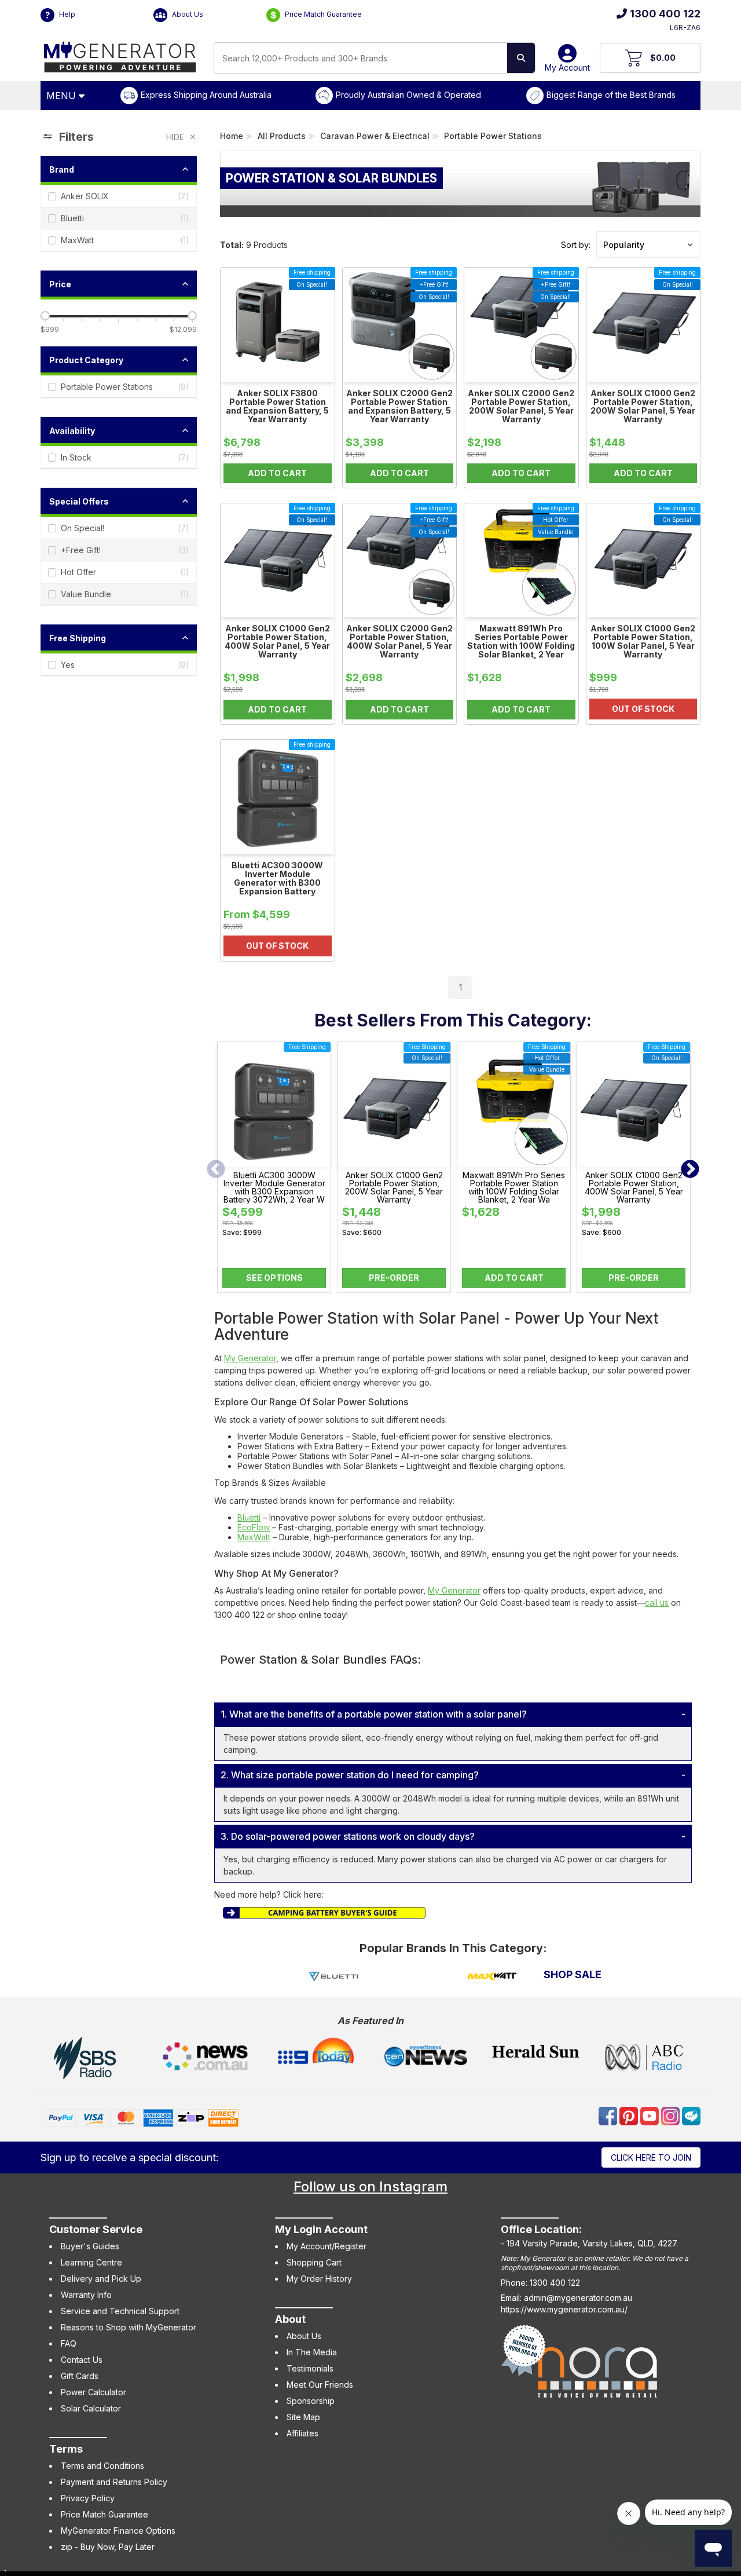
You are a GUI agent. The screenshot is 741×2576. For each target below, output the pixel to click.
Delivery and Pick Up (101, 2279)
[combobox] (360, 58)
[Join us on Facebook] (609, 2115)
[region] (119, 564)
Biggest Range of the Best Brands (611, 95)
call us (657, 1603)
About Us (187, 14)
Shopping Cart (314, 2262)
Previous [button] (216, 1170)
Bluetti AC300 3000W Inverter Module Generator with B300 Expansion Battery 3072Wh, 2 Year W (274, 1187)
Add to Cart (514, 1278)
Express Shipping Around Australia (206, 95)
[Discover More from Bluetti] (334, 1977)
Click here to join (651, 2157)
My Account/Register (327, 2246)
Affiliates (302, 2433)
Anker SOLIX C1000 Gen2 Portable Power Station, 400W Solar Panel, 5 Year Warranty (634, 1187)
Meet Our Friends (320, 2385)
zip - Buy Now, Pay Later (108, 2547)
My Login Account (321, 2229)
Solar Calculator (91, 2408)
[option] (274, 1170)
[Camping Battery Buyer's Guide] (324, 1911)
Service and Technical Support (120, 2311)
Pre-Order (394, 1278)
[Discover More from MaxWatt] (493, 1977)
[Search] (521, 58)
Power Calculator (93, 2392)
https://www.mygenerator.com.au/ (564, 2309)
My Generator (250, 1358)
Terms (66, 2449)
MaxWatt (254, 1537)
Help (66, 14)
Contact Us (82, 2360)
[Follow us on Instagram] (672, 2115)
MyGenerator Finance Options (118, 2531)
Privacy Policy (88, 2498)
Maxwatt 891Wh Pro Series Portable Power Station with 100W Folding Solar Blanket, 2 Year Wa (514, 1187)
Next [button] (690, 1170)
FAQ (69, 2343)
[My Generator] (120, 54)
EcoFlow (254, 1527)
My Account (567, 67)
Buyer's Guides (90, 2246)
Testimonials (310, 2368)
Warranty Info (86, 2295)
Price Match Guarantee (322, 14)
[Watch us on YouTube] (651, 2115)
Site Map (303, 2417)
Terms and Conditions (102, 2466)
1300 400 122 (665, 14)
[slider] (45, 316)
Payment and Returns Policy (114, 2482)
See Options (274, 1278)
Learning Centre (91, 2262)
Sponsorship (311, 2401)
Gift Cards (80, 2376)
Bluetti (249, 1517)
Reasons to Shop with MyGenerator (129, 2327)
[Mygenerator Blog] (691, 2115)
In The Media (312, 2352)
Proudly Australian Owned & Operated (408, 95)
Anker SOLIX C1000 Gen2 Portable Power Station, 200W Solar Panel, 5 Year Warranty (394, 1187)
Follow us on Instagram (370, 2186)
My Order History (319, 2279)
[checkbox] (119, 196)
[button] (648, 244)
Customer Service (96, 2229)
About (290, 2319)
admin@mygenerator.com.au (578, 2298)
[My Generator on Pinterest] (630, 2115)
